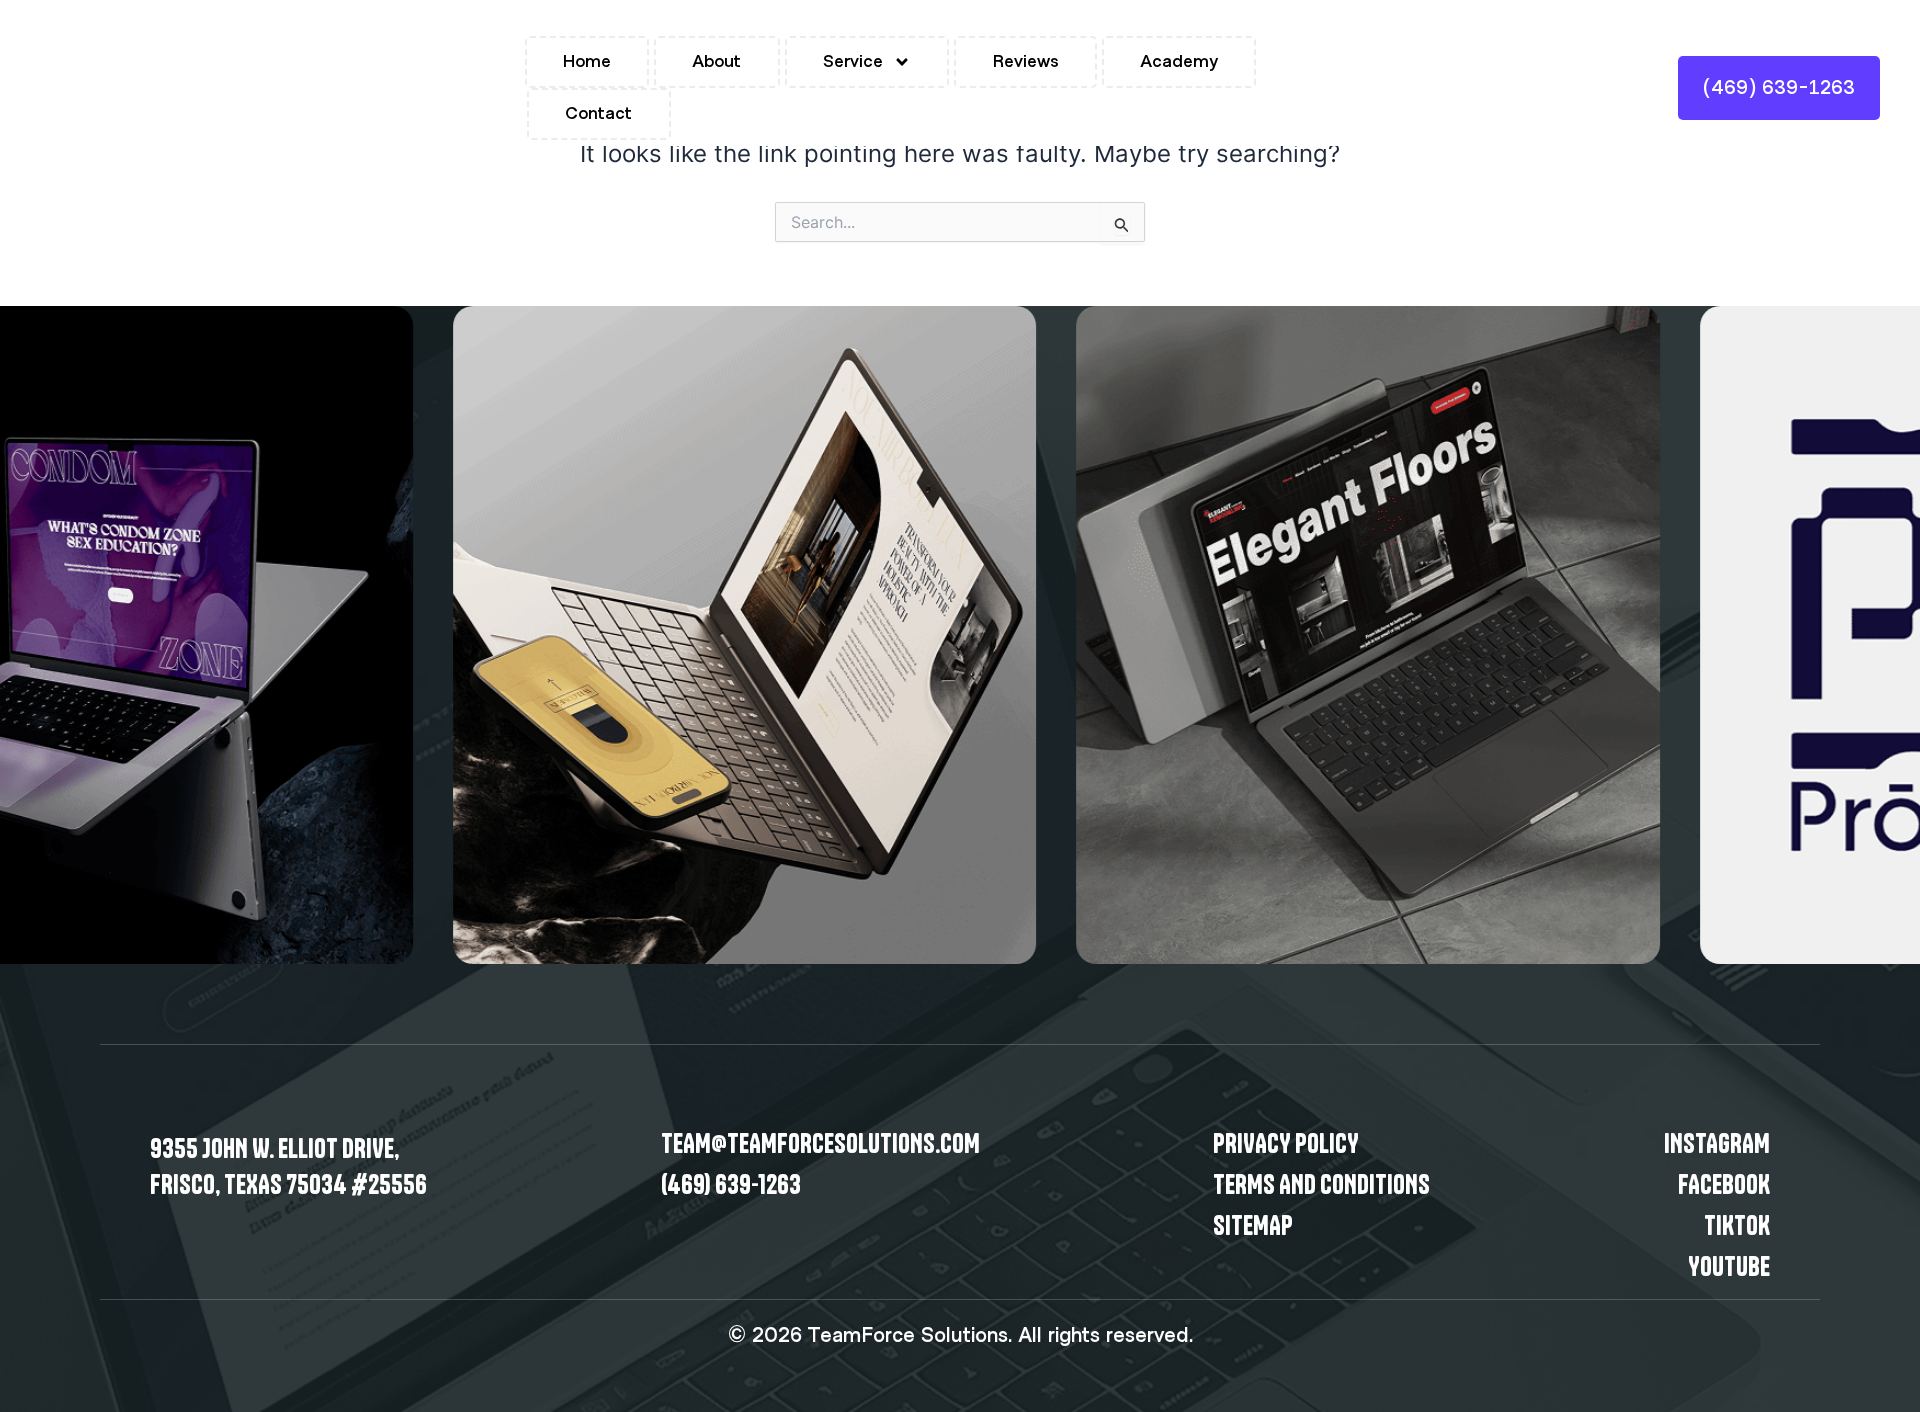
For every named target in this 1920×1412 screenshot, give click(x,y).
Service (853, 62)
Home (587, 62)
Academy (1179, 62)
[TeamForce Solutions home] (70, 88)
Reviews (1026, 62)
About (716, 62)
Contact (598, 114)
